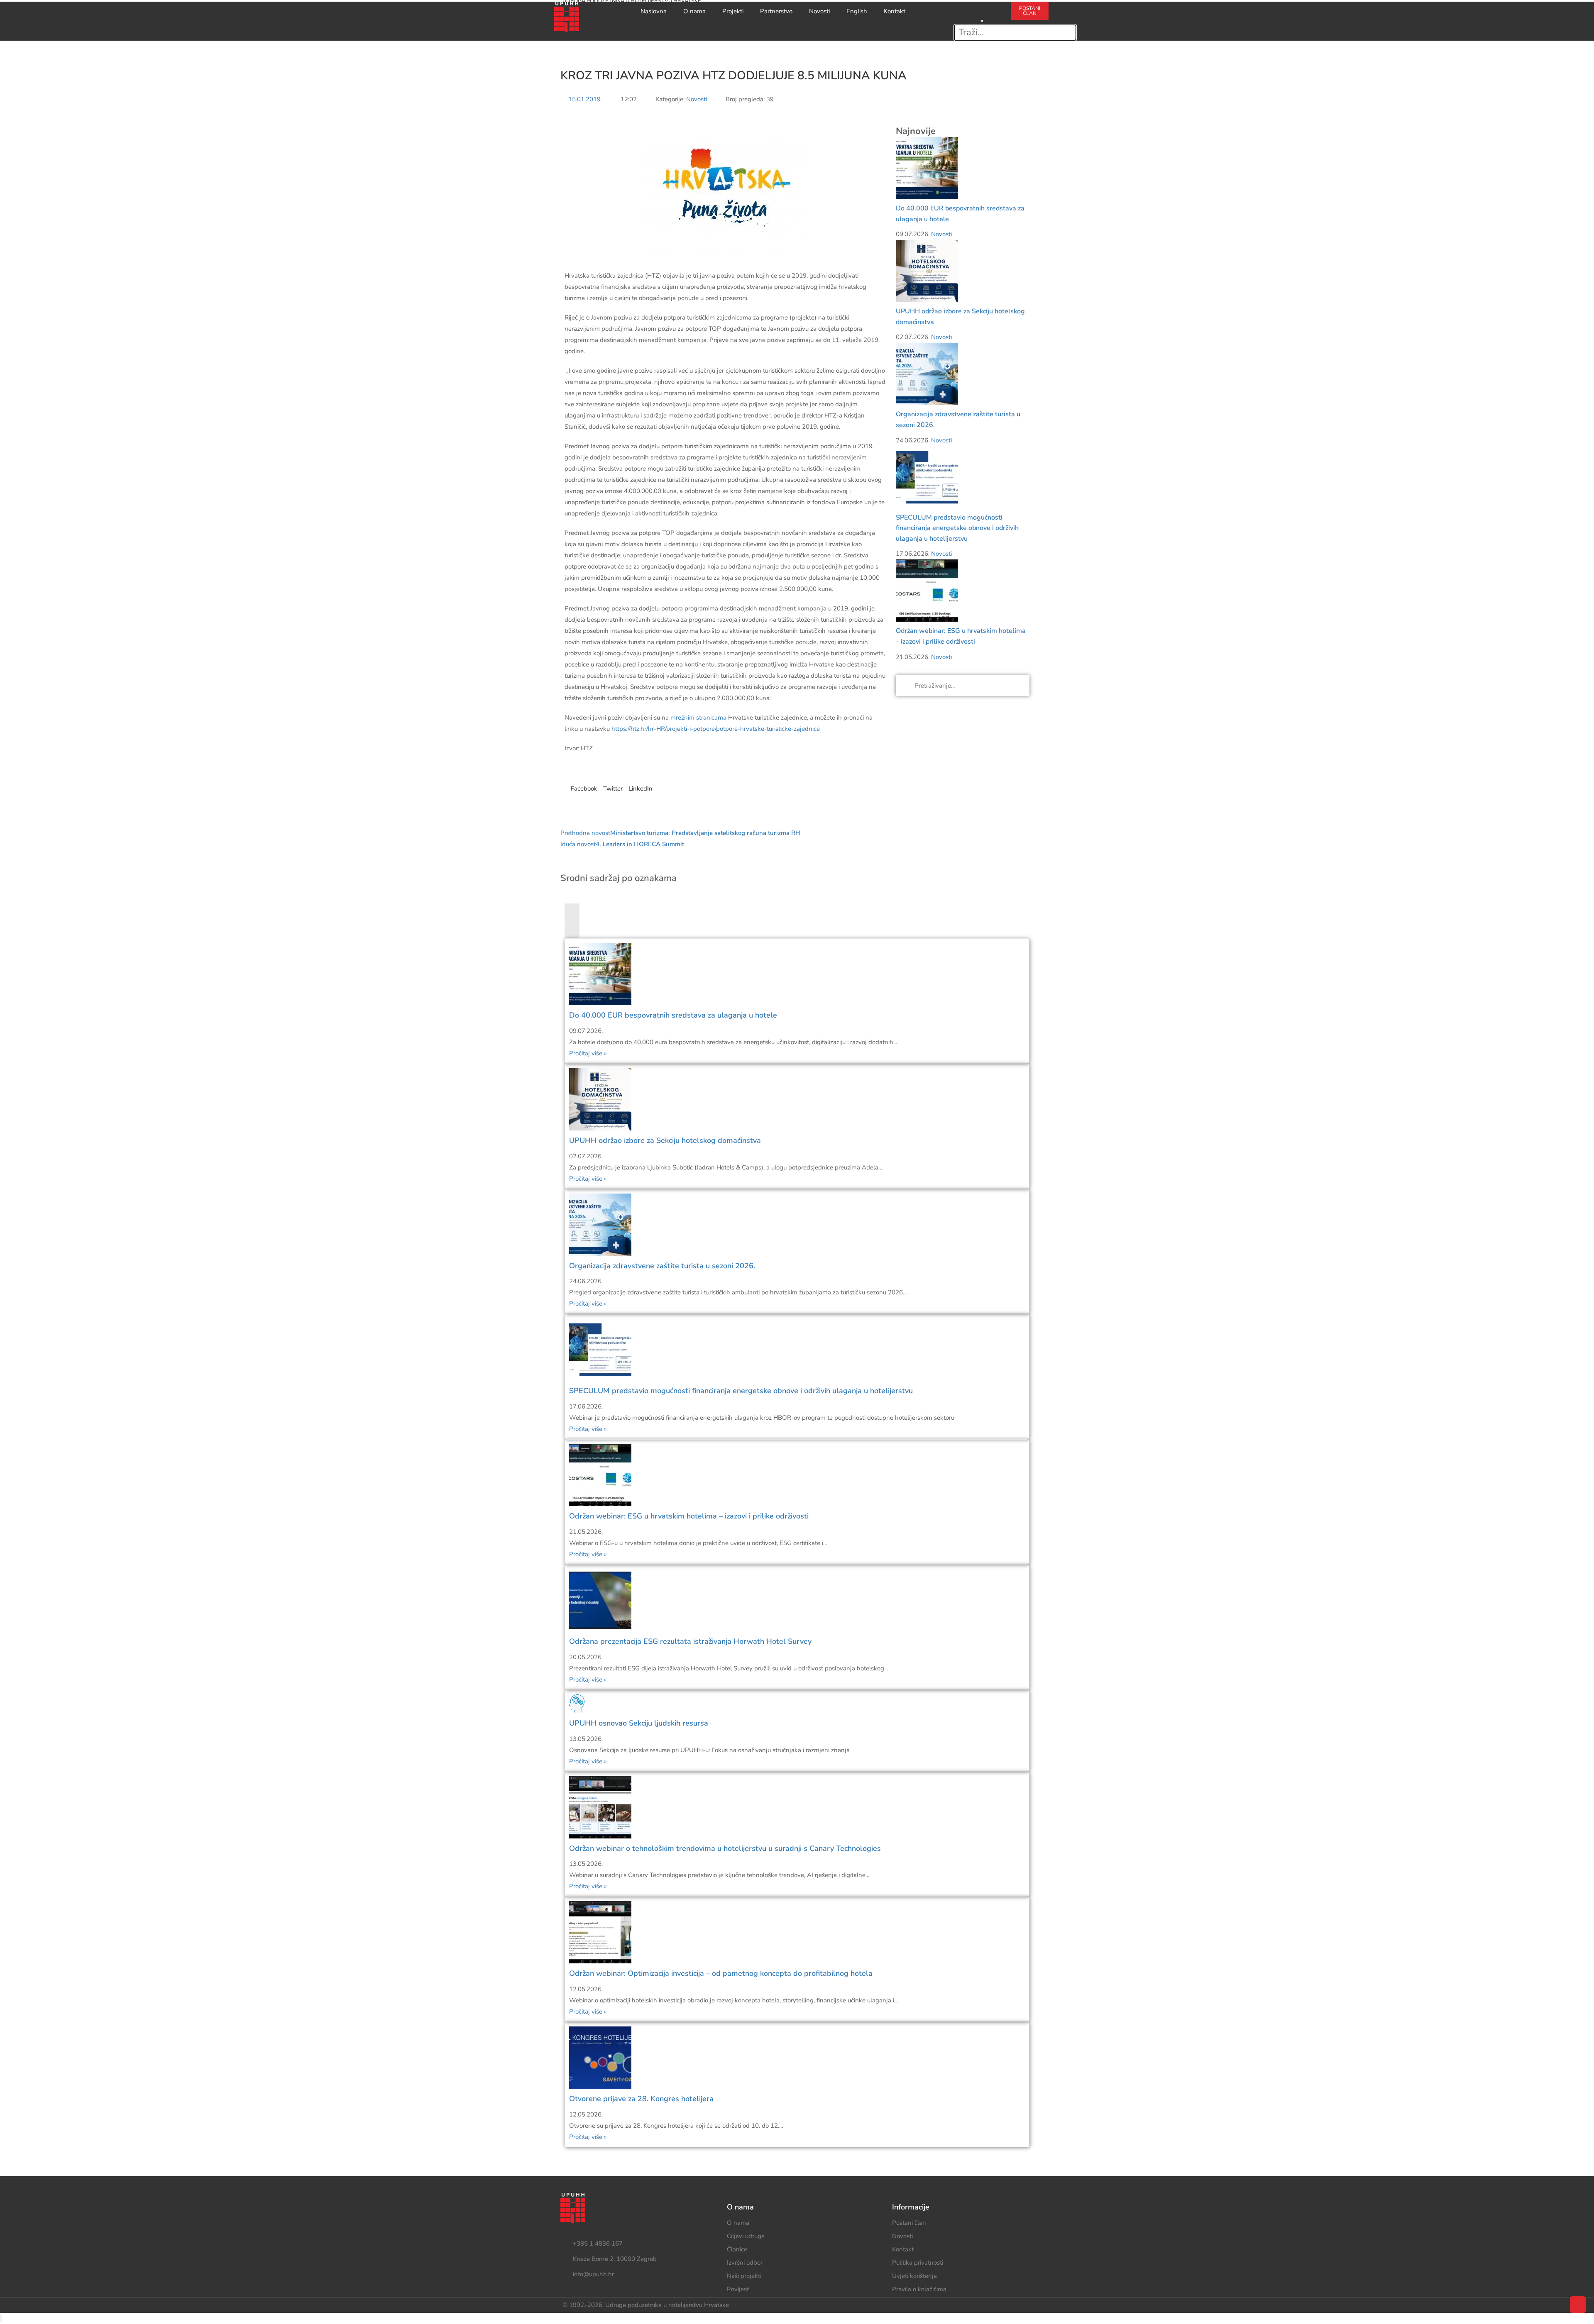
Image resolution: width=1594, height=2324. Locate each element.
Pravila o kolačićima (919, 2289)
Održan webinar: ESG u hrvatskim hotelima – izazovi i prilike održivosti (689, 1516)
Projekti (733, 11)
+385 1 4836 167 (598, 2243)
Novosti (819, 11)
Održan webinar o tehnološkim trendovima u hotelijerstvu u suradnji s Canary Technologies (725, 1848)
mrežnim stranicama (698, 718)
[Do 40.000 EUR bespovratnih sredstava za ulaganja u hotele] (927, 168)
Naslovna (654, 11)
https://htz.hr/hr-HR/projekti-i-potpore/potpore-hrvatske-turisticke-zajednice (716, 729)
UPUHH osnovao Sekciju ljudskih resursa (639, 1723)
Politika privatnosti (918, 2263)
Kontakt (895, 11)
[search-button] (982, 7)
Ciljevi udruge (746, 2236)
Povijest (738, 2289)
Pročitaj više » (588, 1053)
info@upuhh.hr (593, 2274)
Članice (737, 2249)
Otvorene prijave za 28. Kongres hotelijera (641, 2099)
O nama (694, 11)
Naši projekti (744, 2276)
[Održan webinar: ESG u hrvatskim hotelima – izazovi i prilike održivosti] (927, 590)
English (857, 11)
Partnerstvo (776, 11)
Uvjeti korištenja (914, 2276)
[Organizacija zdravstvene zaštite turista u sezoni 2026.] (927, 373)
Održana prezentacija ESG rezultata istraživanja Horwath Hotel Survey (690, 1641)
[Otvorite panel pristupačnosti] (1, 2318)
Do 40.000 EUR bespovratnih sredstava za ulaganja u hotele (673, 1015)
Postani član (909, 2223)
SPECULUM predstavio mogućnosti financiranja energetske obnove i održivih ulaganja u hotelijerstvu (957, 528)
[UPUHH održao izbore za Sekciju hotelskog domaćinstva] (927, 271)
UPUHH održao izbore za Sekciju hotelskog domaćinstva (665, 1140)
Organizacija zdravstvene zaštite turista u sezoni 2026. (662, 1266)
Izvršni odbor (745, 2263)
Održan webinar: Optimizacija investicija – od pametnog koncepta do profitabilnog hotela (721, 1973)
